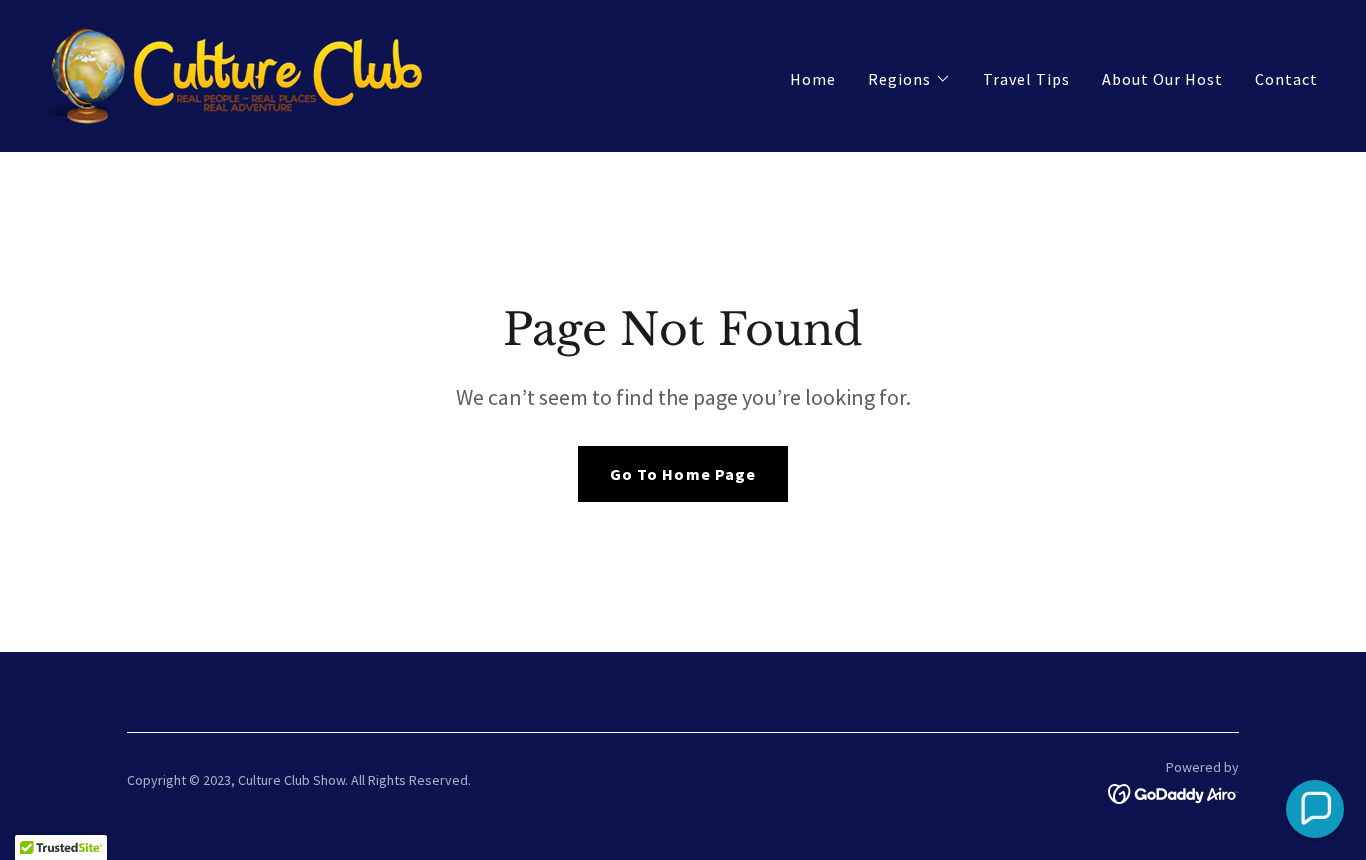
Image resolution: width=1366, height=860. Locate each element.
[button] (909, 79)
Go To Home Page (682, 474)
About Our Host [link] (1162, 79)
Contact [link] (1286, 79)
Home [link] (813, 79)
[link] (238, 74)
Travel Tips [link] (1026, 79)
